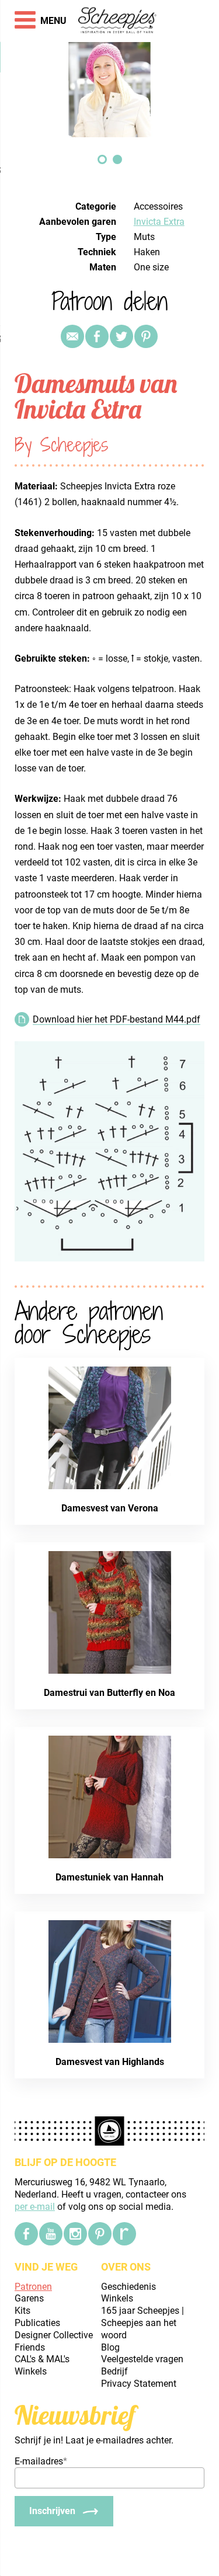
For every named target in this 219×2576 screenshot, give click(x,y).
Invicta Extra (159, 222)
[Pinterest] (146, 336)
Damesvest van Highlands (110, 2062)
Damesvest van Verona (110, 1508)
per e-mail (35, 2207)
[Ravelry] (124, 2234)
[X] (121, 336)
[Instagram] (75, 2234)
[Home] (118, 21)
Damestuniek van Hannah (109, 1877)
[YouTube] (51, 2234)
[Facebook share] (97, 336)
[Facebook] (26, 2234)
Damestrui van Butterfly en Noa (109, 1693)
